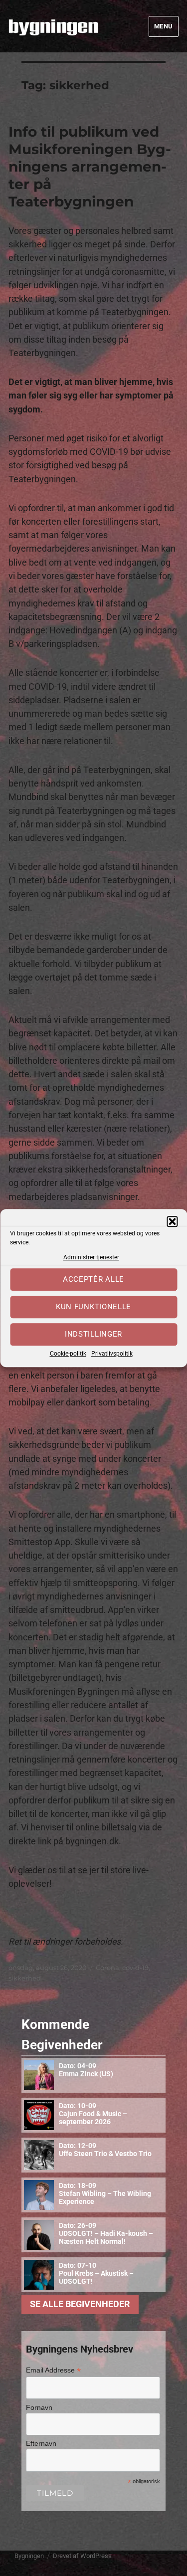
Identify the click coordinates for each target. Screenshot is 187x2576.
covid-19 (135, 1968)
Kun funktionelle (93, 1307)
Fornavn (39, 2407)
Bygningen (29, 2556)
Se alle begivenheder (80, 2304)
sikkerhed (25, 1978)
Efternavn (41, 2443)
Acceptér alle (93, 1280)
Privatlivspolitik (112, 1354)
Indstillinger (93, 1335)
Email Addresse (53, 2370)
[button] (172, 1221)
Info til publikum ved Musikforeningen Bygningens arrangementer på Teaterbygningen (90, 167)
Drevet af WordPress (82, 2556)
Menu (164, 26)
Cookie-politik (68, 1354)
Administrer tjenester (91, 1257)
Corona (107, 1968)
